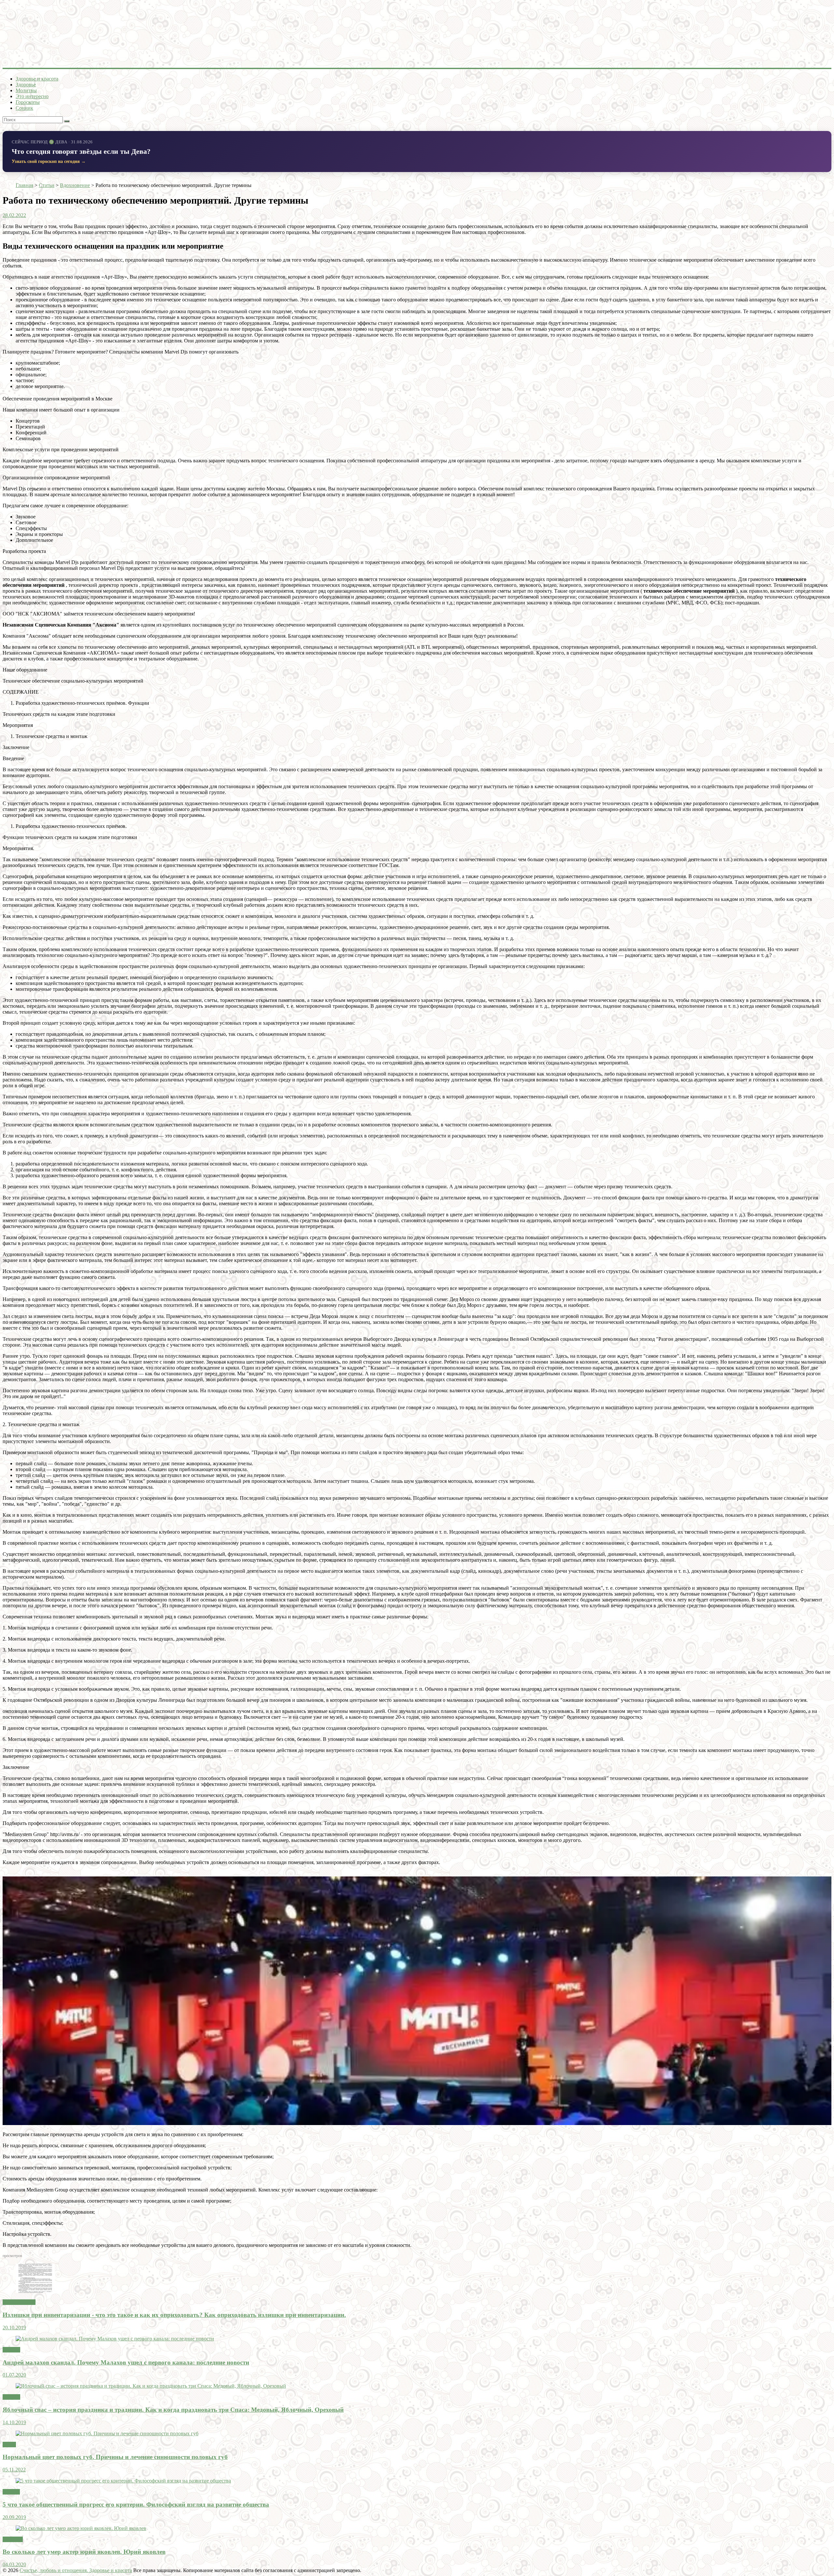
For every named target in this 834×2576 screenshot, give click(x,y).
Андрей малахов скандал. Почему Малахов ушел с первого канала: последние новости (126, 2362)
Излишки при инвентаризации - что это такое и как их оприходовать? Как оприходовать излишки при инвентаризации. (174, 2315)
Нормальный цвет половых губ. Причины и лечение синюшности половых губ (115, 2457)
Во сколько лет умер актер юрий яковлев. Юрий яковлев (84, 2552)
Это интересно (32, 96)
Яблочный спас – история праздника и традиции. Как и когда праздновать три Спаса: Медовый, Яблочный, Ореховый (173, 2410)
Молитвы (26, 90)
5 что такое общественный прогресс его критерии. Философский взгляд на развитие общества (136, 2504)
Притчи (11, 2492)
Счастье (11, 2350)
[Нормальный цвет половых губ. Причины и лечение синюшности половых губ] (107, 2433)
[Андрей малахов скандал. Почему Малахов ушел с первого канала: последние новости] (115, 2339)
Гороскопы (28, 102)
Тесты (9, 2445)
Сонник (24, 108)
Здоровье (26, 85)
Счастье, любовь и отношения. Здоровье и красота (76, 2570)
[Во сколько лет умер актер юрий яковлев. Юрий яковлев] (81, 2528)
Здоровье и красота (37, 79)
